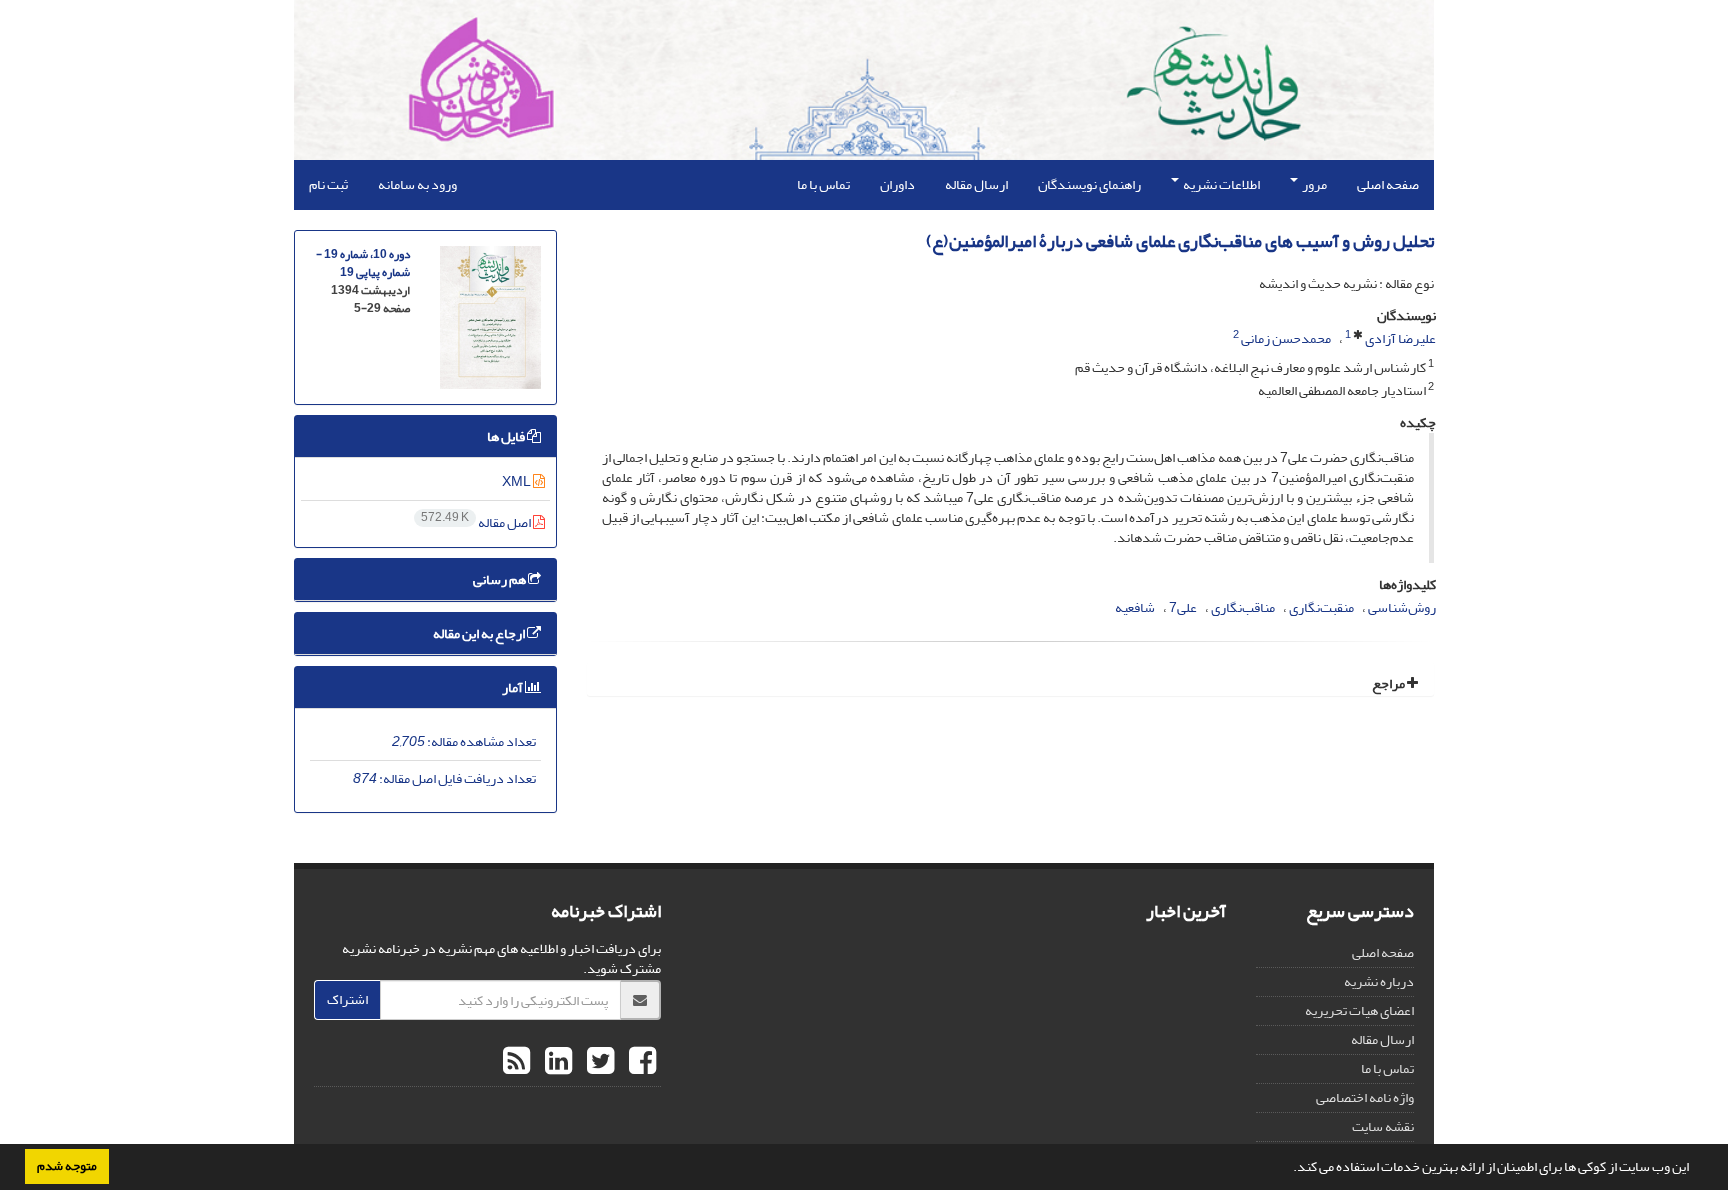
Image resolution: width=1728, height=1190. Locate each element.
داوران (897, 184)
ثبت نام (328, 184)
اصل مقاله (477, 522)
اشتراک (347, 999)
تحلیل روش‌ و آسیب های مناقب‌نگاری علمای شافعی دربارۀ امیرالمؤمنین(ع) (1180, 241)
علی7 (1183, 607)
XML (517, 481)
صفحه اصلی (1388, 184)
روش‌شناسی (1402, 607)
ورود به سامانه (417, 184)
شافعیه (1135, 607)
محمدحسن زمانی (1286, 338)
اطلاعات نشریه (1220, 184)
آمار (513, 687)
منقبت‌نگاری (1321, 607)
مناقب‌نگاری (1243, 607)
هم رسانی (500, 579)
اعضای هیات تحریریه (1359, 1010)
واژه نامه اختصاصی (1365, 1097)
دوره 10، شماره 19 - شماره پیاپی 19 (363, 263)
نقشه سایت (1383, 1126)
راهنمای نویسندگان (1089, 184)
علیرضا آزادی (1400, 338)
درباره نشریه (1379, 981)
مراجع (1389, 683)
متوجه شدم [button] (67, 1166)
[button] (1288, 1169)
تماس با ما (823, 184)
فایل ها (507, 436)
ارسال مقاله (976, 184)
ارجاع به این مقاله (480, 633)
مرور (1313, 184)
